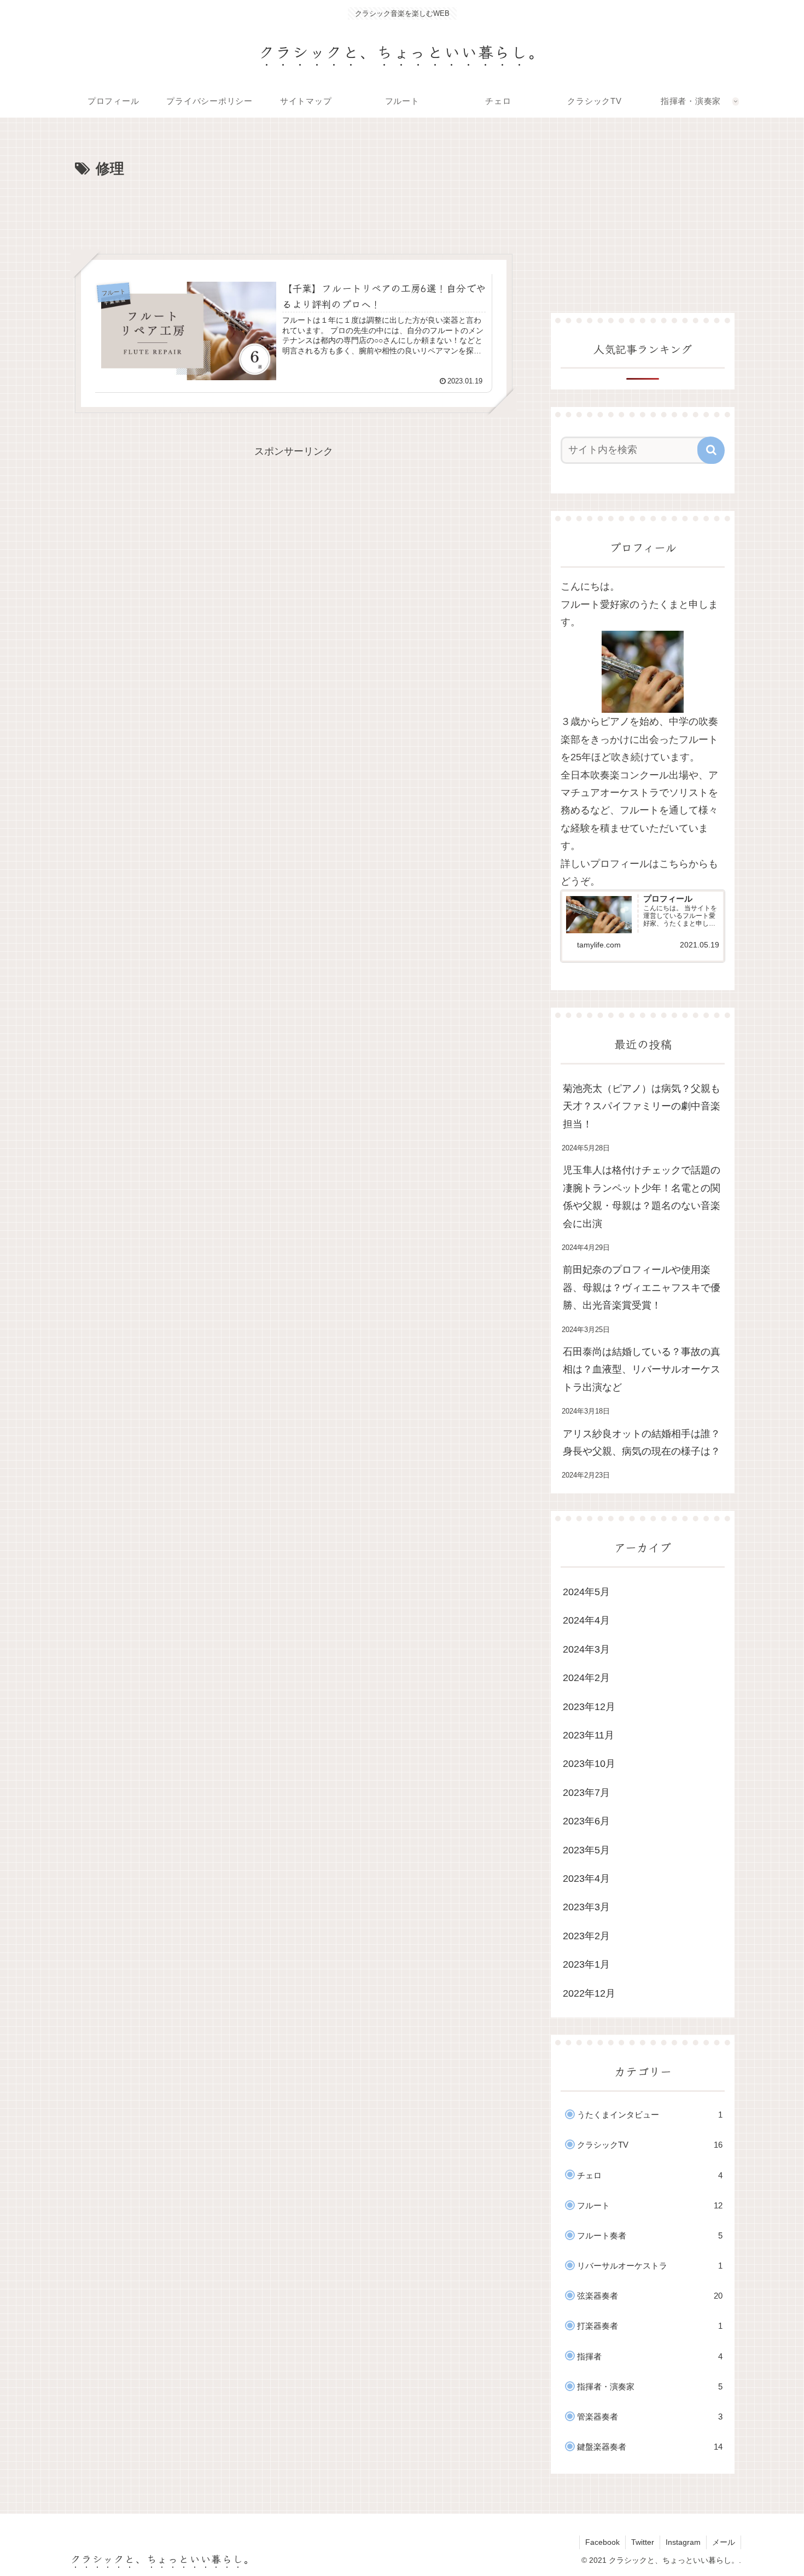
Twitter (643, 2542)
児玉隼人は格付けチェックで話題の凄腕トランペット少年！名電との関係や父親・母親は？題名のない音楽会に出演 (642, 1197)
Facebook (602, 2542)
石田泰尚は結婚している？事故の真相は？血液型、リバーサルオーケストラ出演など (642, 1370)
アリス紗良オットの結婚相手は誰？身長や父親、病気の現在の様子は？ (642, 1443)
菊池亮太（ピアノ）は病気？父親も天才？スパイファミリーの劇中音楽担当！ (642, 1106)
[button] (711, 450)
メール (724, 2542)
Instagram (683, 2542)
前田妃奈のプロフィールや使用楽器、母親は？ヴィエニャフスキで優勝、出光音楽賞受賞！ (642, 1287)
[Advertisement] (294, 212)
